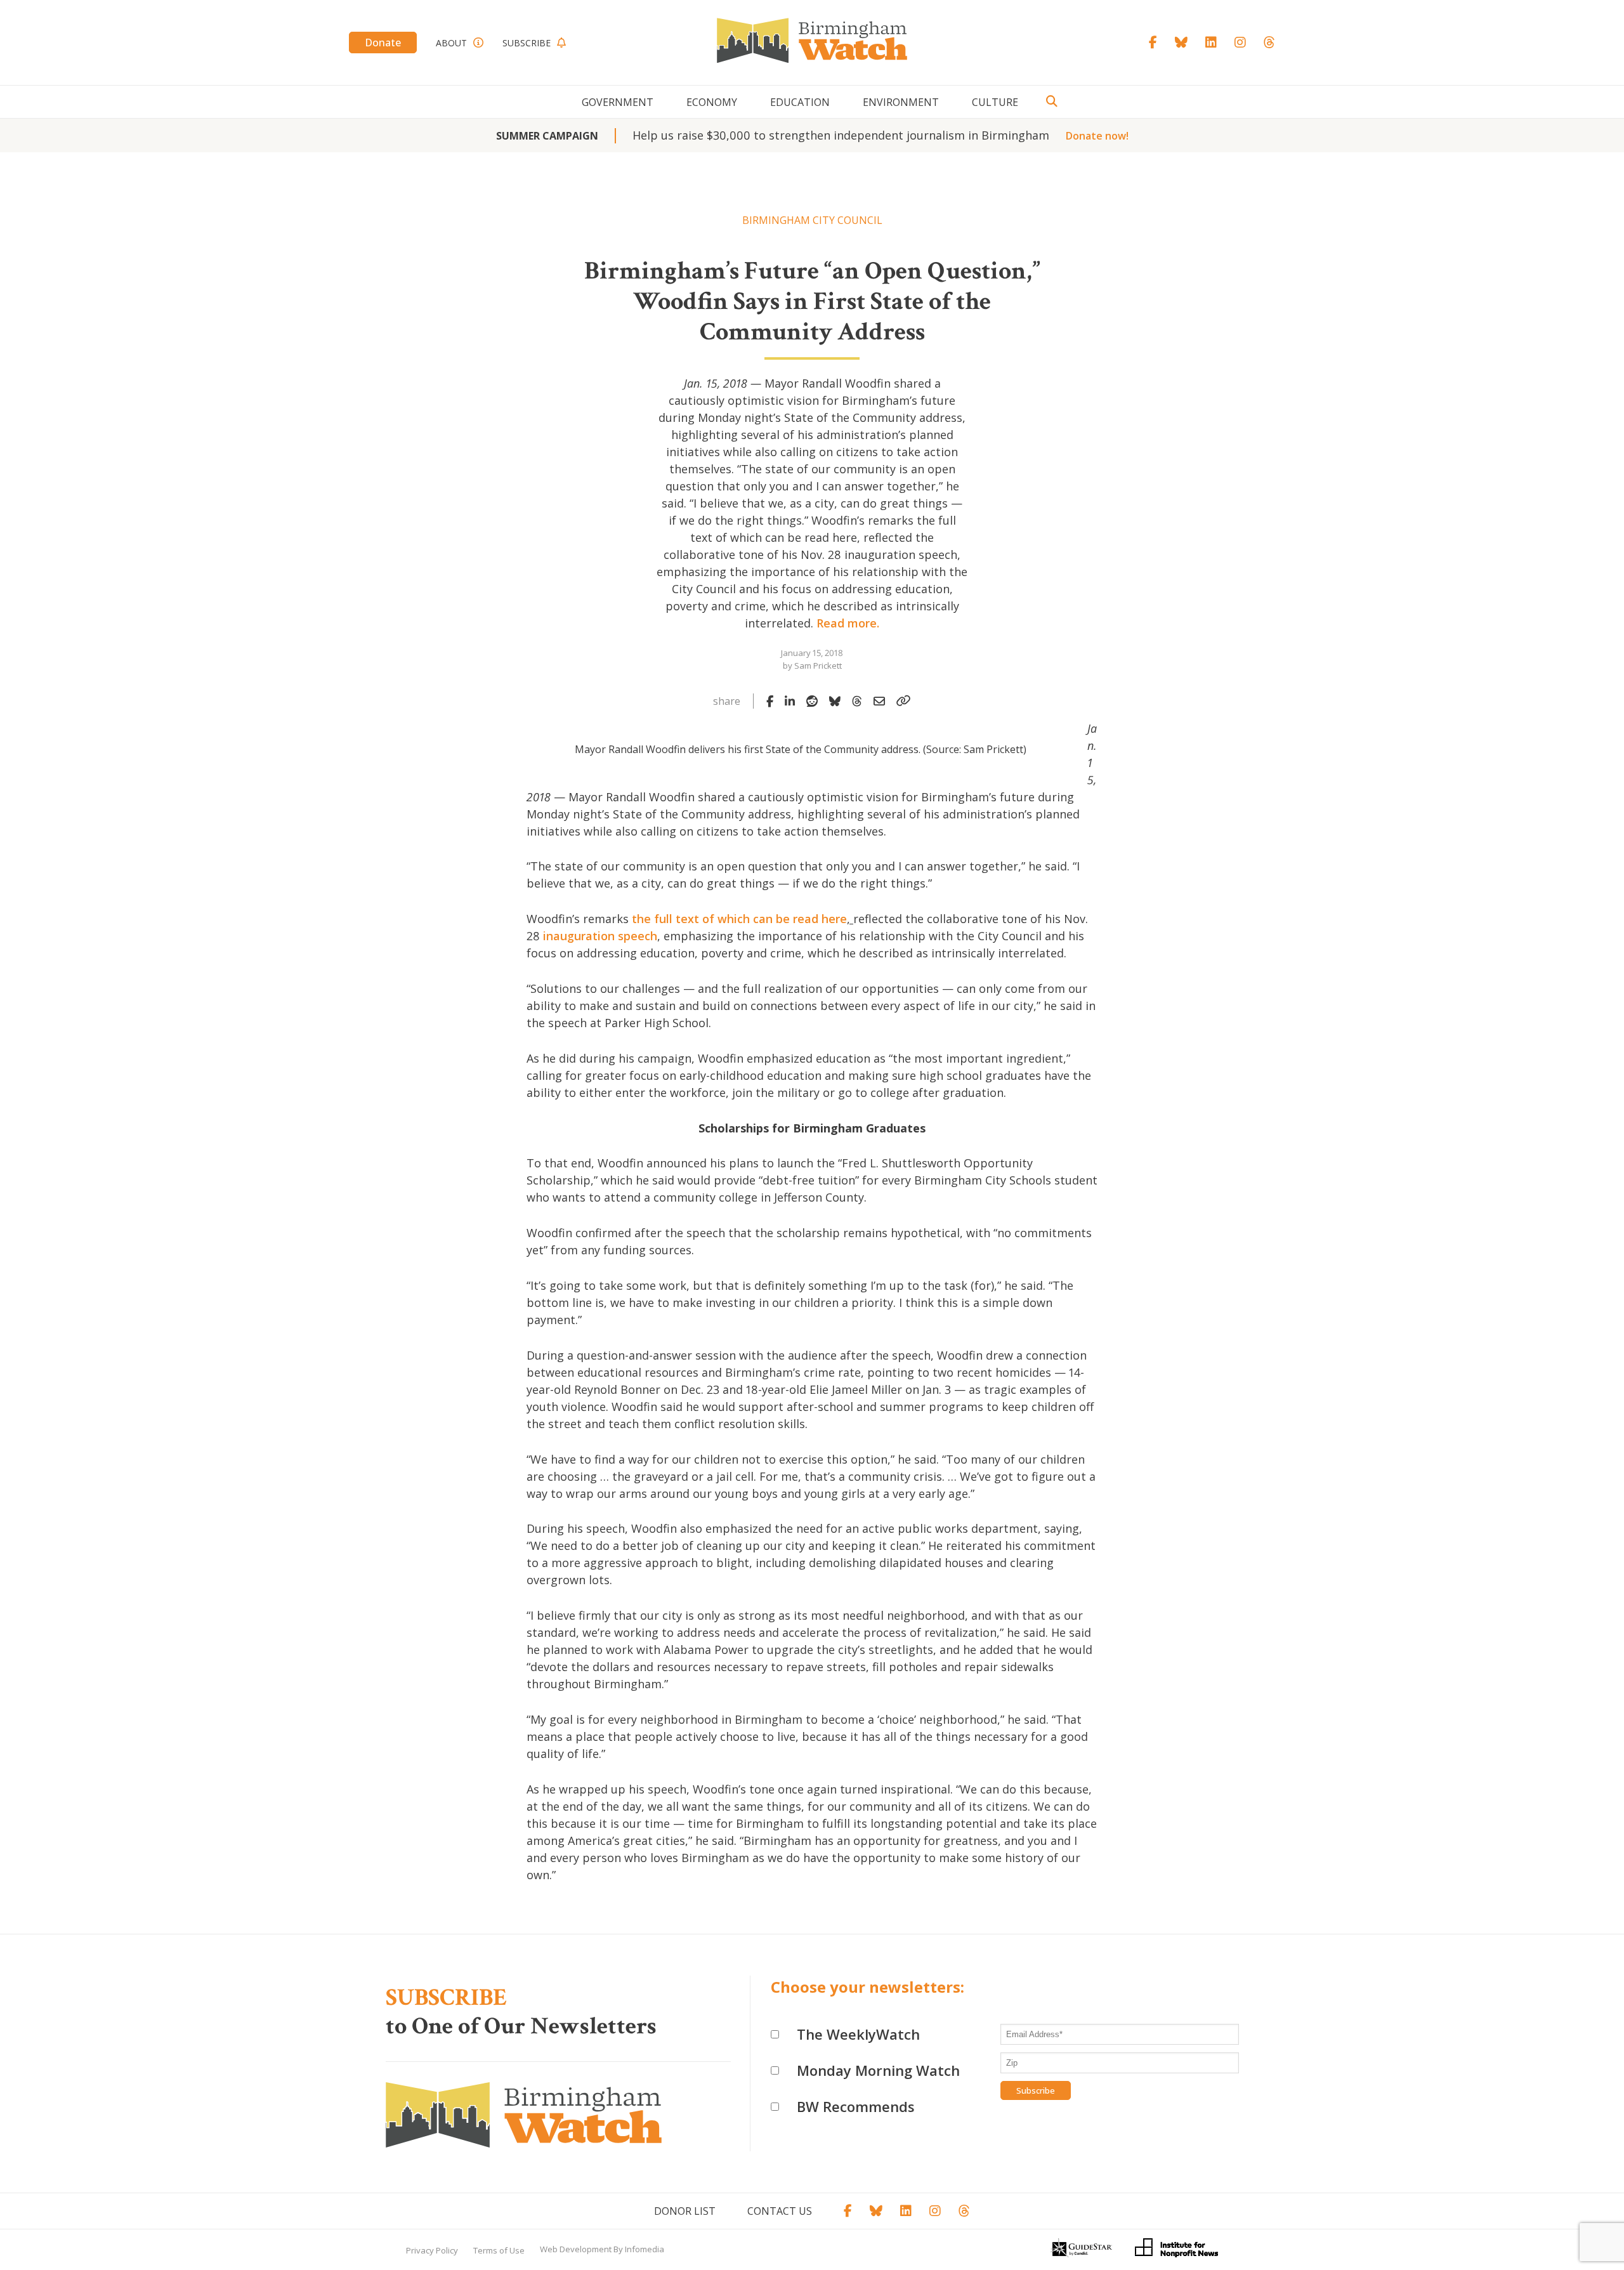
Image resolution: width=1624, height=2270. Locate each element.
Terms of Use (499, 2250)
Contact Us (780, 2211)
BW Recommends (856, 2106)
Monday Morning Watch (878, 2070)
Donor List (685, 2211)
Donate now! (1097, 136)
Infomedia (645, 2249)
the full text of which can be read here (739, 919)
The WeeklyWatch (858, 2034)
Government (618, 102)
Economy (712, 102)
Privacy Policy (432, 2250)
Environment (901, 102)
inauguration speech (600, 936)
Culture (995, 102)
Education (800, 102)
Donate (383, 43)
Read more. (848, 623)
